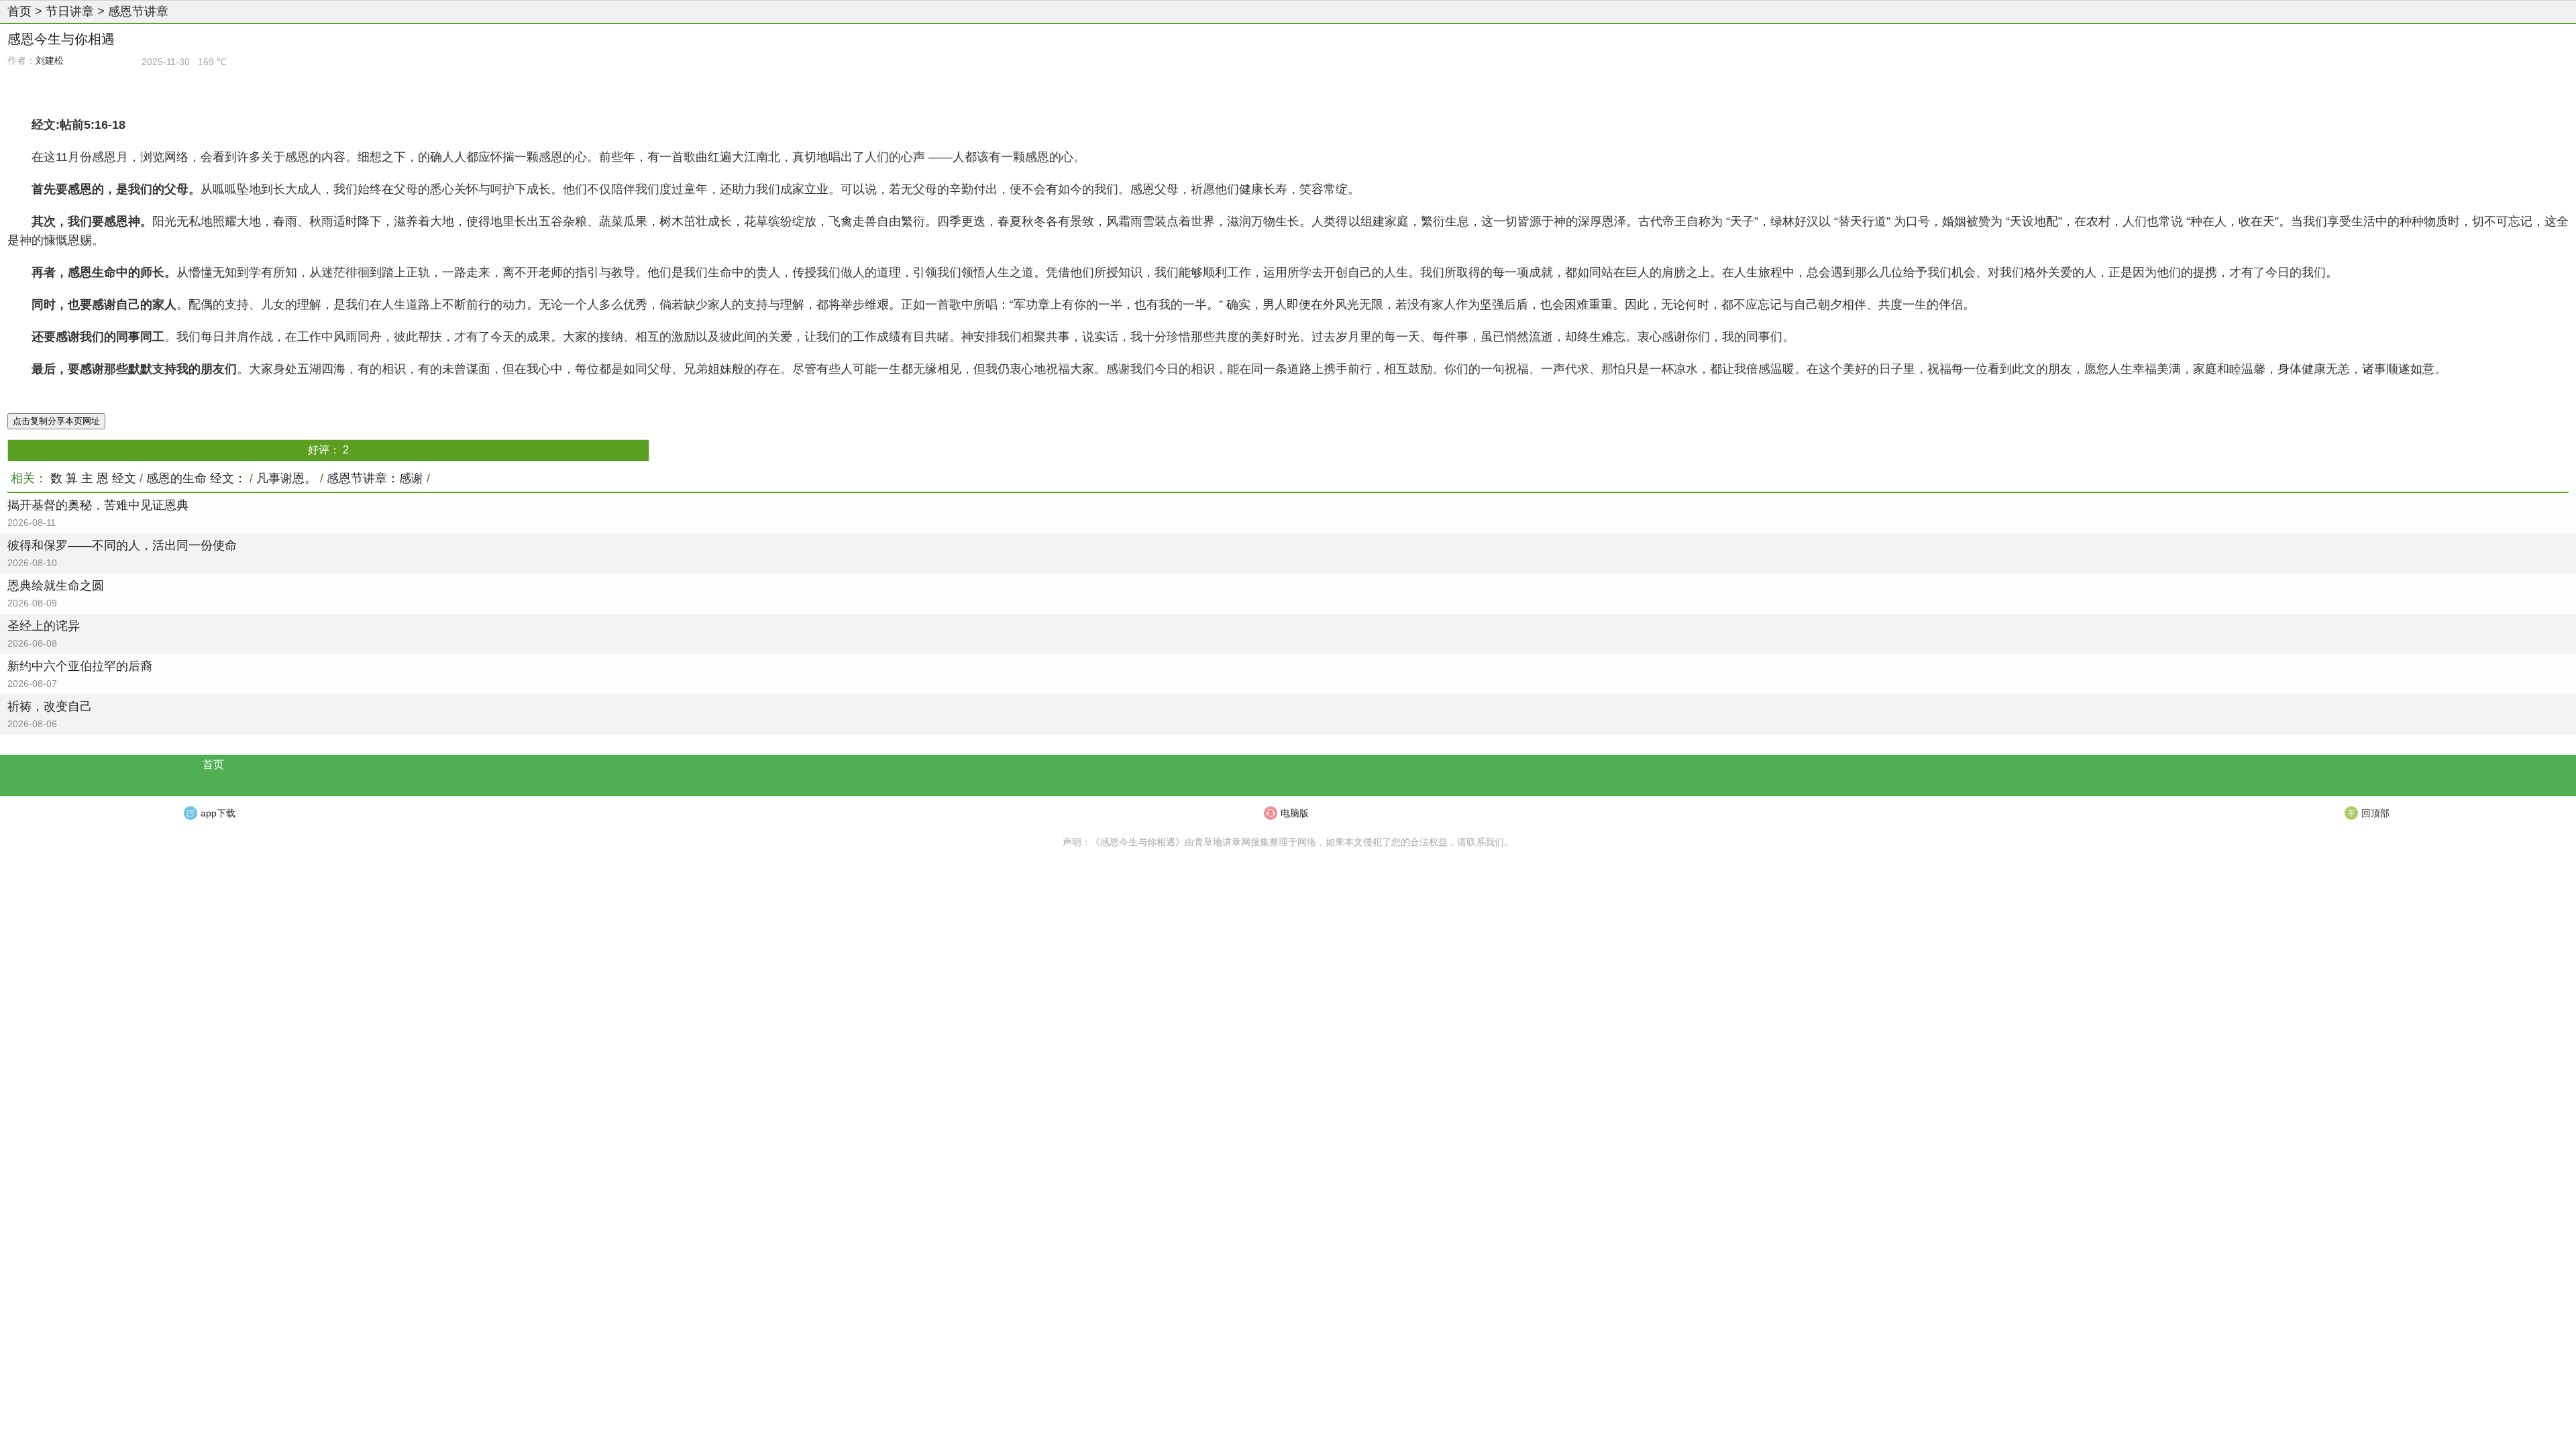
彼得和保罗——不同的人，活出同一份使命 (122, 545)
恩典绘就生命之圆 (56, 586)
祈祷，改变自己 (50, 706)
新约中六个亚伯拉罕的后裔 (80, 666)
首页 (19, 11)
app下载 (218, 813)
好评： (328, 450)
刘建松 (50, 60)
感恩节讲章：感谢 (375, 478)
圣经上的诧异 (44, 626)
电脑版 (1295, 813)
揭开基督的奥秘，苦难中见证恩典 (98, 505)
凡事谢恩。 (286, 478)
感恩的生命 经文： (196, 478)
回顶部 (2375, 813)
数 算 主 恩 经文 (93, 478)
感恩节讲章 (138, 11)
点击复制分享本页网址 (56, 421)
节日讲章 (70, 11)
